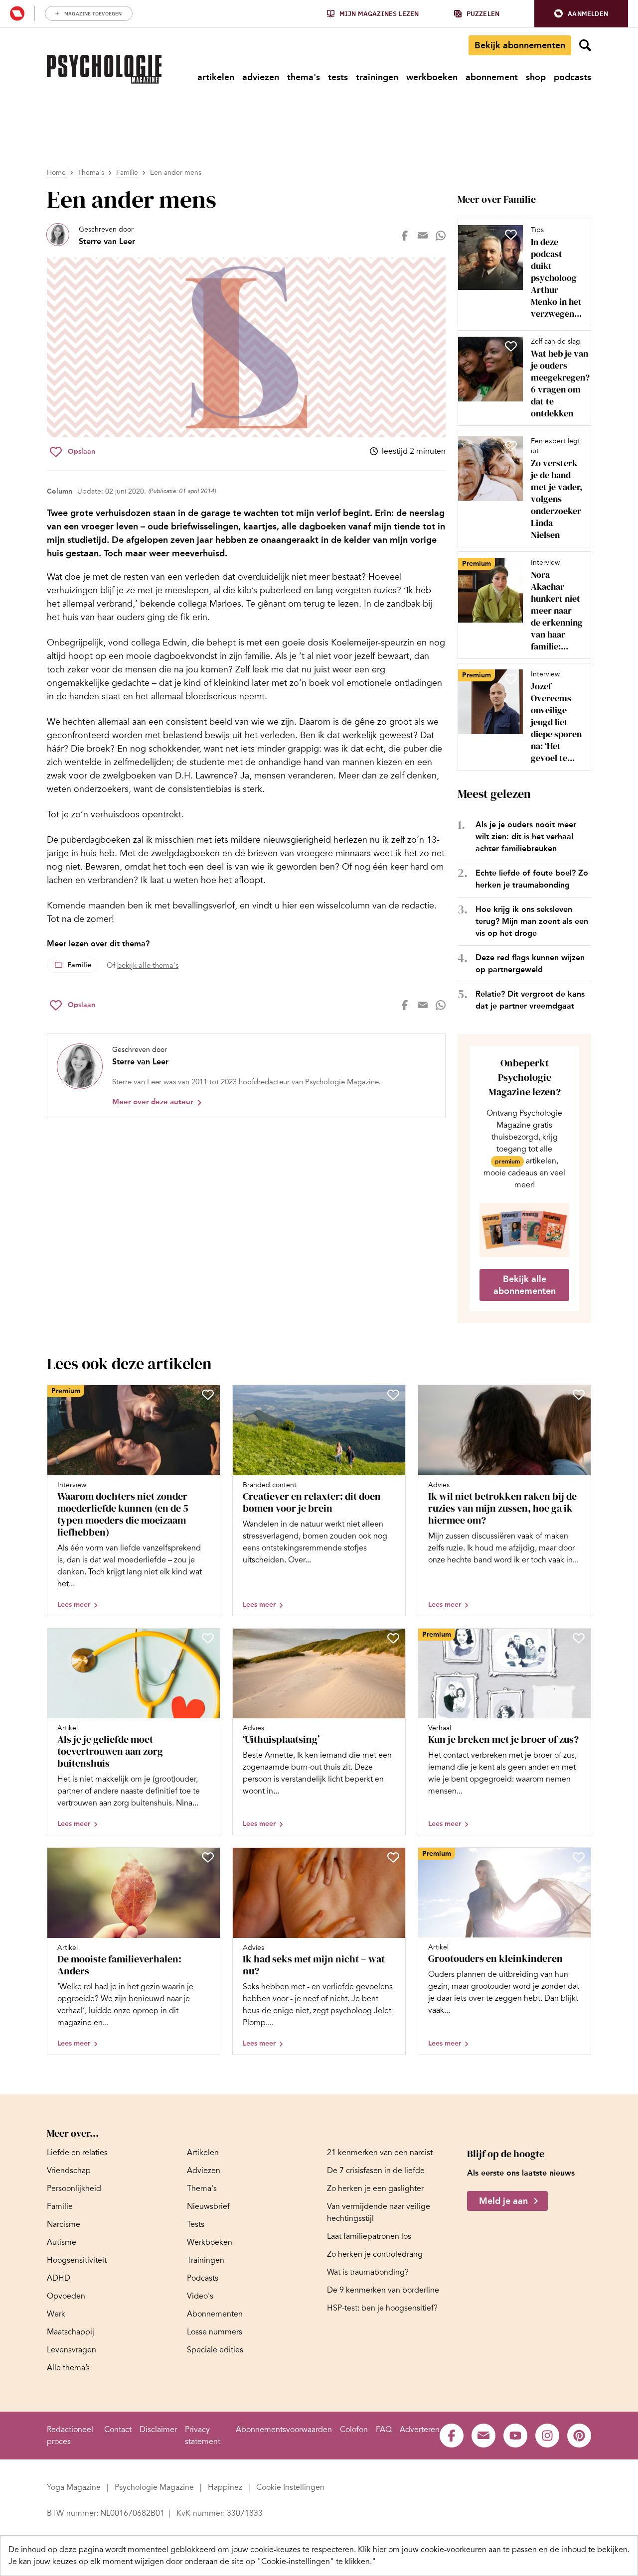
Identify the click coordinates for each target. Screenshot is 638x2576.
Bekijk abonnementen (520, 45)
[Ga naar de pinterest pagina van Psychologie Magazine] (579, 2436)
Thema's (91, 173)
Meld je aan (503, 2201)
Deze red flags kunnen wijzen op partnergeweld (530, 964)
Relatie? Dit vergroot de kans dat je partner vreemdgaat (530, 1000)
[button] (581, 14)
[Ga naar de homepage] (104, 69)
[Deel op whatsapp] (441, 236)
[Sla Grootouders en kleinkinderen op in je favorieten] (579, 1857)
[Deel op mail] (423, 236)
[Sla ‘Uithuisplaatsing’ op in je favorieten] (393, 1638)
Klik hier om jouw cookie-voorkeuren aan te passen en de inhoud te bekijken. (494, 2550)
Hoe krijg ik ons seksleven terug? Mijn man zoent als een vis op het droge (532, 921)
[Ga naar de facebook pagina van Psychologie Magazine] (452, 2436)
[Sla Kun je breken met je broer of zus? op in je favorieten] (579, 1638)
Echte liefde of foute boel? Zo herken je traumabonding (532, 879)
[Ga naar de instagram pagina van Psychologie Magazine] (547, 2436)
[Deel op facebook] (405, 236)
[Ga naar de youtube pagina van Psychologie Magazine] (515, 2436)
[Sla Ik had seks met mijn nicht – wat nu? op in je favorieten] (393, 1857)
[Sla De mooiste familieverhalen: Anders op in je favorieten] (208, 1857)
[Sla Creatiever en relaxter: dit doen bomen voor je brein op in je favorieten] (393, 1395)
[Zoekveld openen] (585, 45)
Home (56, 173)
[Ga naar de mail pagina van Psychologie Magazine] (483, 2436)
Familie (127, 173)
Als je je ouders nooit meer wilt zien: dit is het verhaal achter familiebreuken (526, 837)
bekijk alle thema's (148, 965)
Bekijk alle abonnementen (525, 1285)
